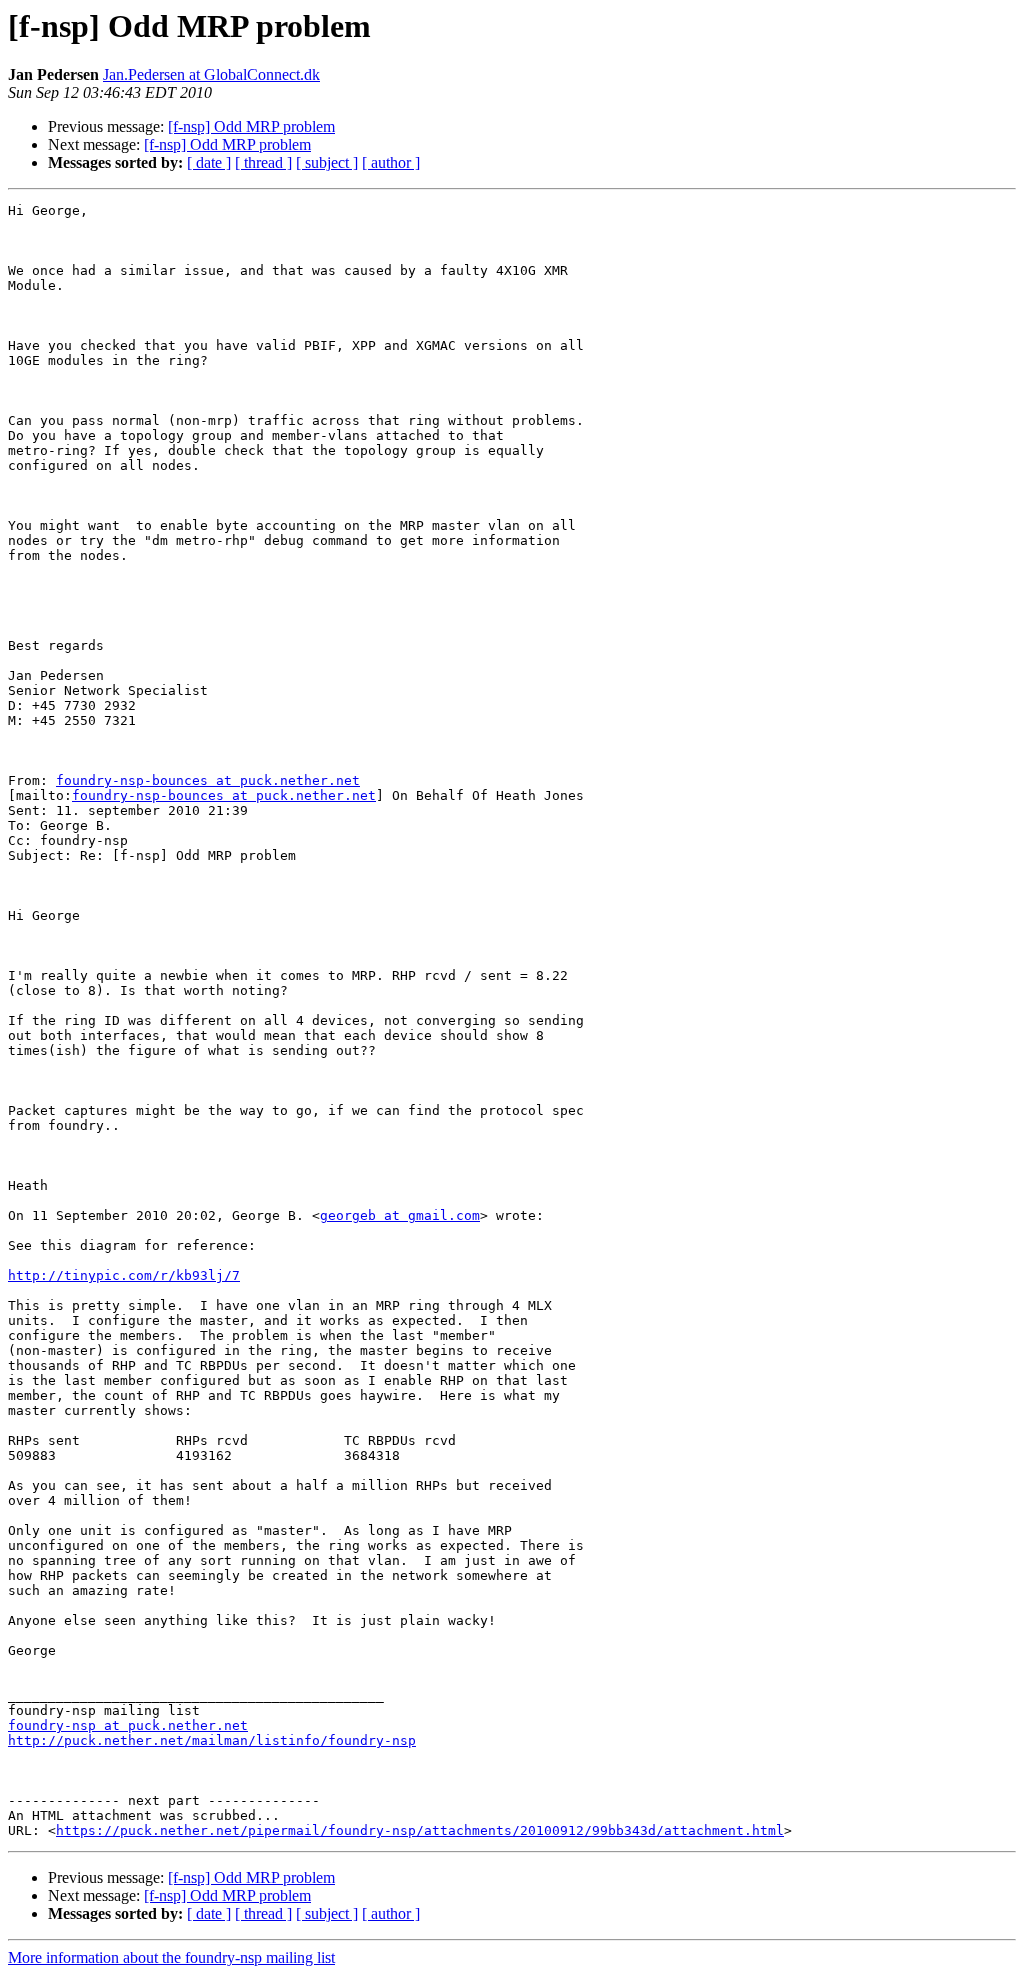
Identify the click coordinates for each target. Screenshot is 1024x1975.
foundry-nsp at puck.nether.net (128, 1725)
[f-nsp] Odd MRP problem (251, 126)
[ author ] (391, 162)
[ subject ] (327, 162)
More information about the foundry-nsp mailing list (171, 1957)
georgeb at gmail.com (400, 1215)
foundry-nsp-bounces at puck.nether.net (208, 780)
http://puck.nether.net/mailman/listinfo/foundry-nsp (212, 1740)
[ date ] (209, 162)
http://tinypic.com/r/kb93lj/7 (124, 1275)
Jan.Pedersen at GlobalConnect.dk (211, 74)
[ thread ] (263, 162)
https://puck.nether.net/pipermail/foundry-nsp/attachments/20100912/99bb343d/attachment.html (420, 1830)
